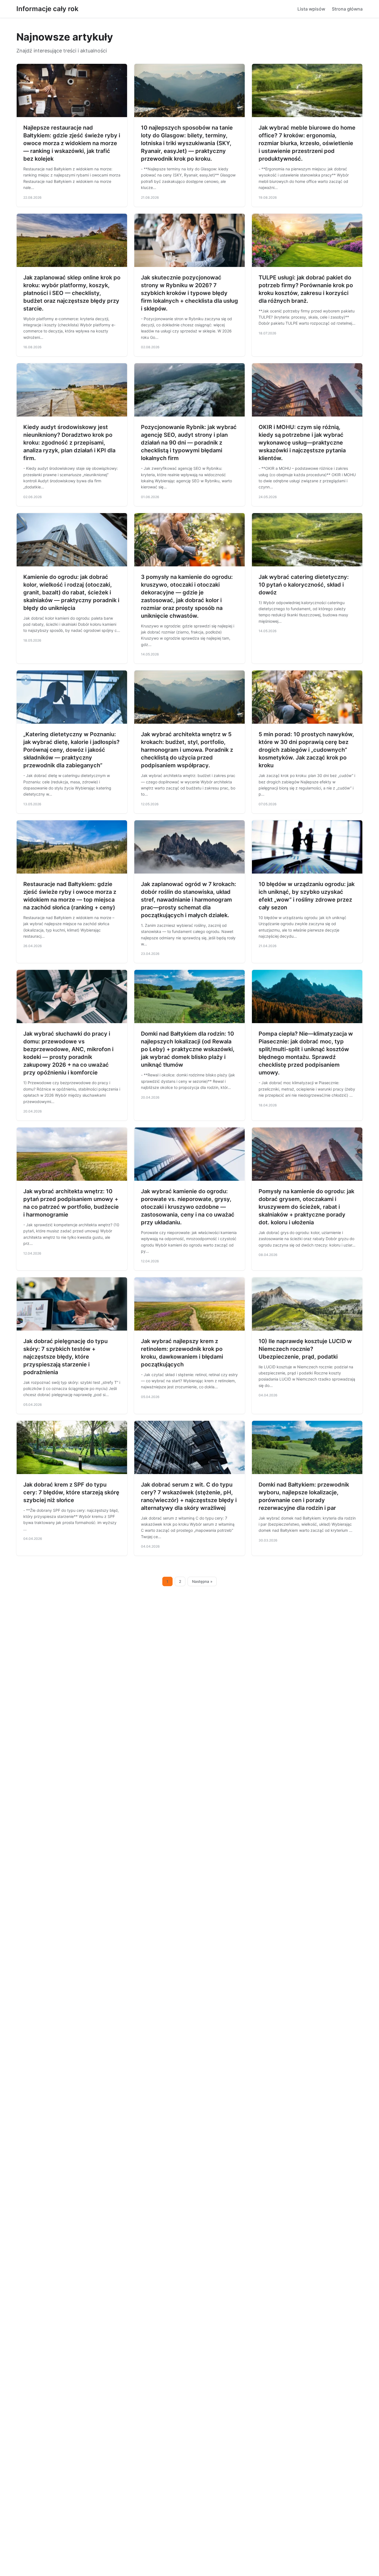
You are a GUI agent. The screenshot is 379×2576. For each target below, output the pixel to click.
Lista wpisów (311, 9)
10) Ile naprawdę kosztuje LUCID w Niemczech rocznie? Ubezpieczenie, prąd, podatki (305, 1349)
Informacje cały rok (47, 9)
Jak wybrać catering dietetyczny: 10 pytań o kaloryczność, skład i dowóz (304, 585)
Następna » (202, 1581)
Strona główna (347, 9)
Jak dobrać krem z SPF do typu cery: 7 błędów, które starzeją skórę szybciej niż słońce (71, 1492)
